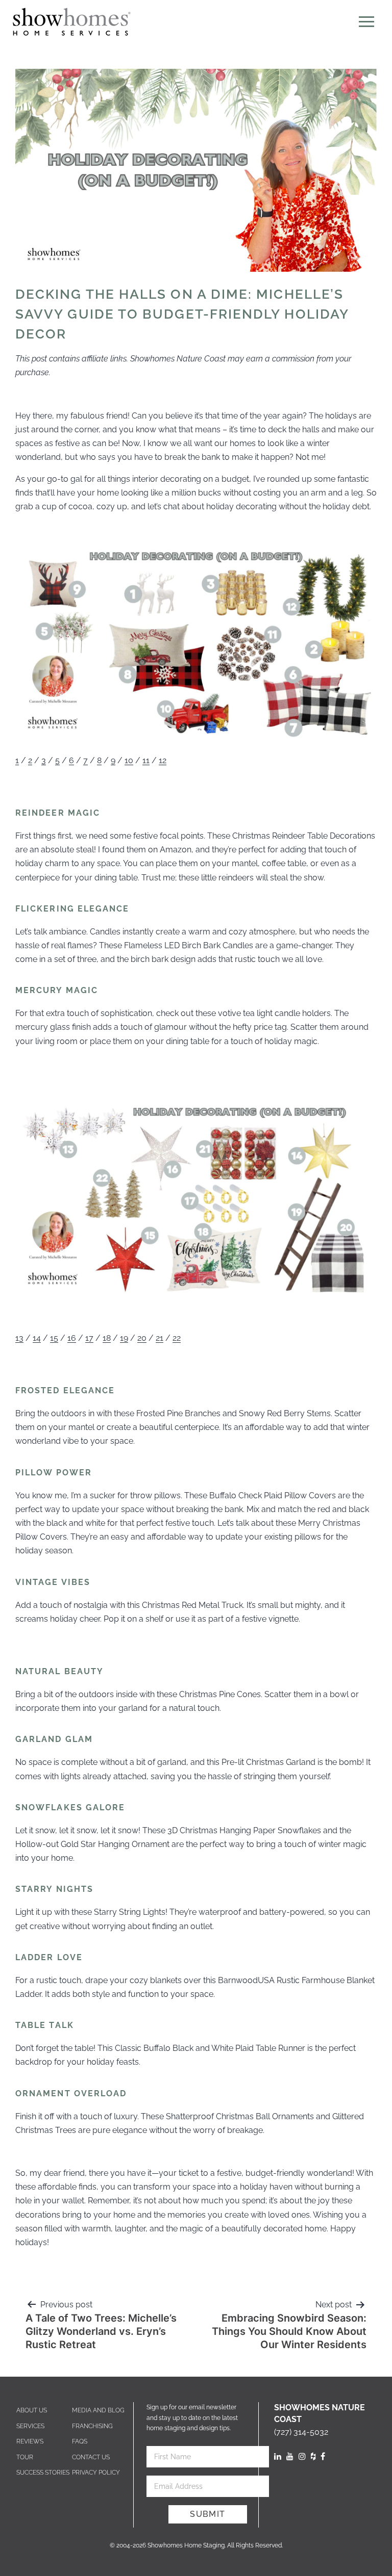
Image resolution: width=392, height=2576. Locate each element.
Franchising (92, 2426)
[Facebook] (323, 2456)
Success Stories (43, 2473)
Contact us (91, 2457)
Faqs (80, 2441)
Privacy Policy (96, 2473)
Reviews (30, 2441)
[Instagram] (302, 2456)
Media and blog (98, 2410)
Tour (25, 2457)
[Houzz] (313, 2456)
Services (30, 2426)
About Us (32, 2410)
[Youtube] (290, 2456)
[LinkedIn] (278, 2456)
